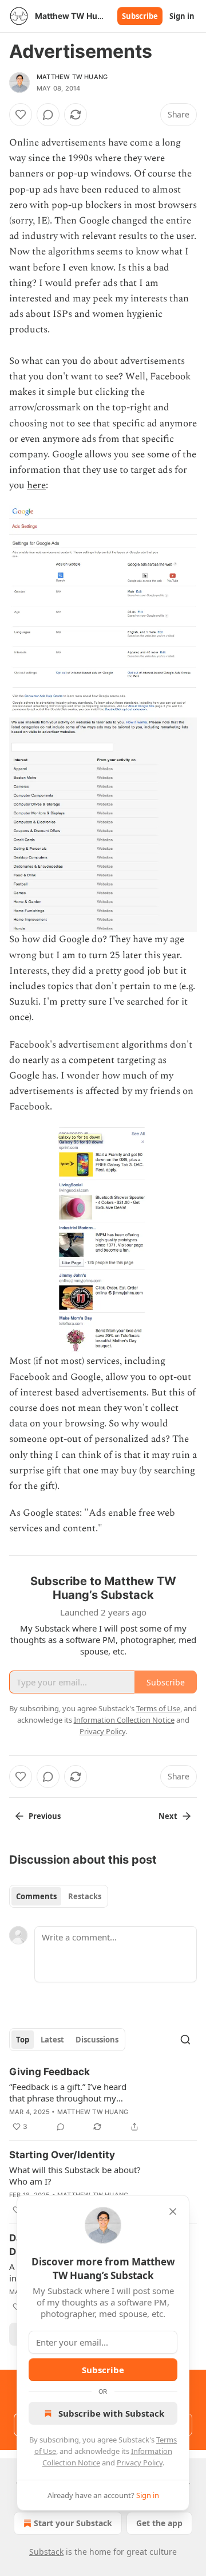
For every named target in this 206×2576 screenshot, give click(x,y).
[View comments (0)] (48, 115)
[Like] (21, 115)
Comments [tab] (36, 1896)
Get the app (159, 2523)
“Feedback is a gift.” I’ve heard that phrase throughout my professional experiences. (68, 2092)
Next (168, 1816)
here (36, 485)
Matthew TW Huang (72, 77)
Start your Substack (73, 2523)
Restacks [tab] (85, 1896)
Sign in (182, 16)
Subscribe (140, 16)
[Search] (185, 2040)
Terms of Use (158, 1708)
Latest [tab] (52, 2040)
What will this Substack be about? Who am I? (75, 2175)
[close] (173, 2212)
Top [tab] (23, 2040)
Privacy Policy (140, 2463)
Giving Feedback (49, 2072)
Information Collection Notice (124, 1720)
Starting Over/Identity (62, 2155)
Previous (45, 1816)
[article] (103, 2099)
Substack (46, 2552)
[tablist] (59, 1896)
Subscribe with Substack (111, 2413)
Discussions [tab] (97, 2040)
